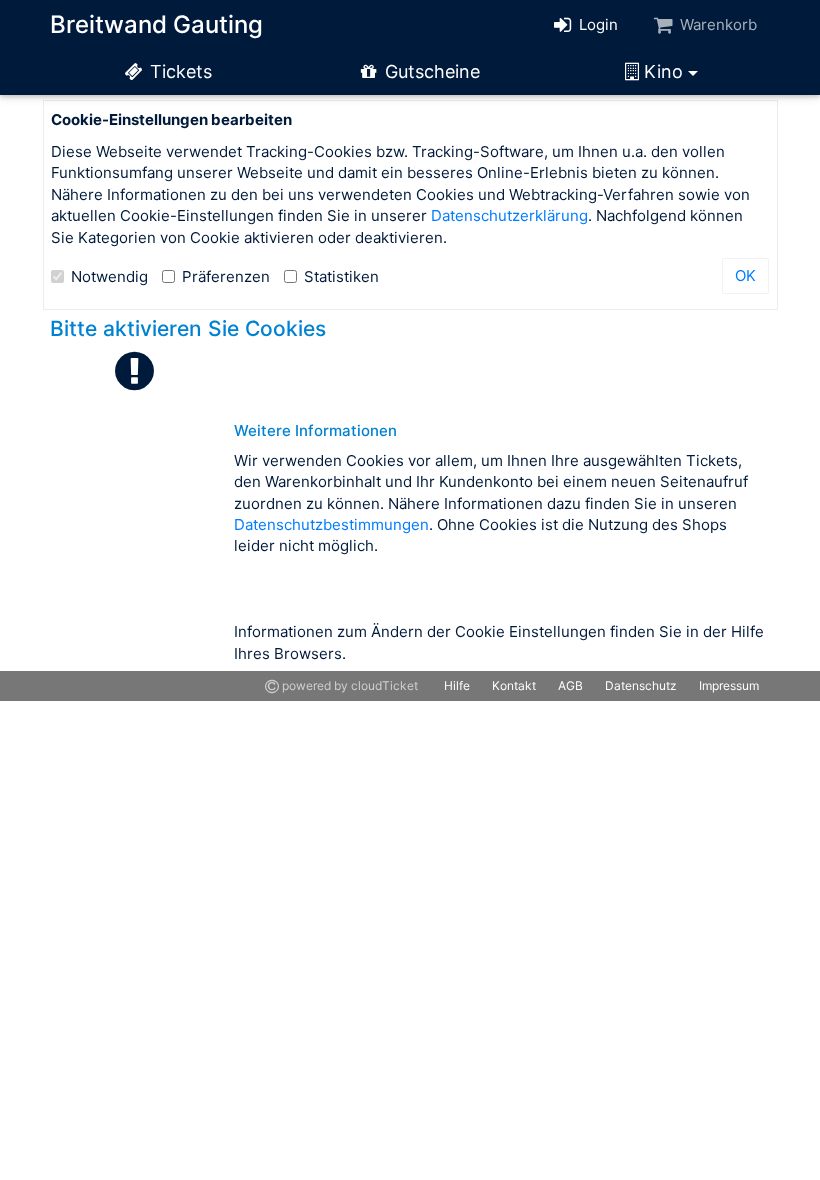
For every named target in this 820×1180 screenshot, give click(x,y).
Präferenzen (226, 276)
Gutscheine (430, 71)
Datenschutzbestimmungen (331, 524)
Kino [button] (663, 71)
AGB (570, 685)
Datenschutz (641, 685)
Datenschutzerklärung (509, 215)
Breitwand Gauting (156, 24)
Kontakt (514, 685)
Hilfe (457, 685)
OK (745, 275)
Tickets (178, 71)
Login (596, 24)
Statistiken (341, 276)
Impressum (729, 685)
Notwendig (109, 276)
